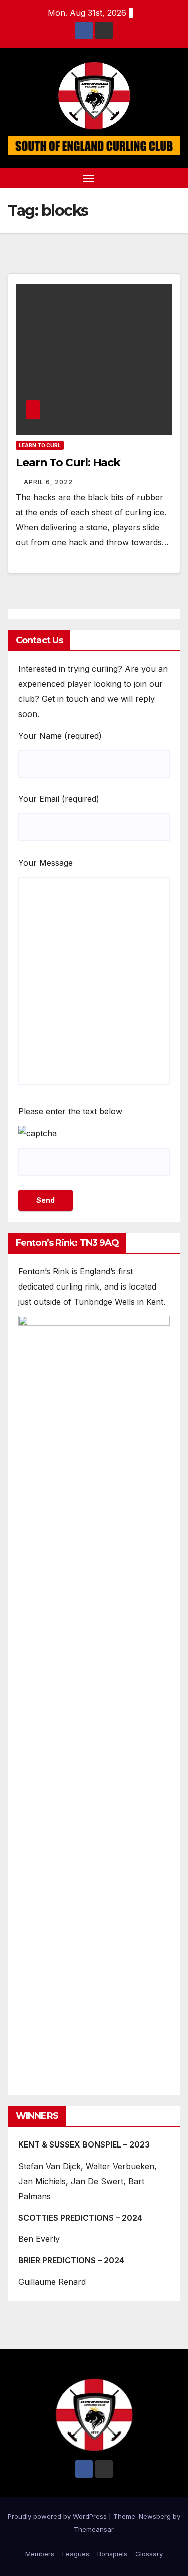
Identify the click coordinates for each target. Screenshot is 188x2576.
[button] (157, 178)
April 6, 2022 (48, 482)
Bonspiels (112, 2554)
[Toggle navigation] (88, 178)
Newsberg (155, 2516)
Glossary (149, 2554)
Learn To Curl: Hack (68, 462)
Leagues (76, 2554)
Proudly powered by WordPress (58, 2516)
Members (40, 2554)
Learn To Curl (40, 445)
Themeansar (93, 2529)
